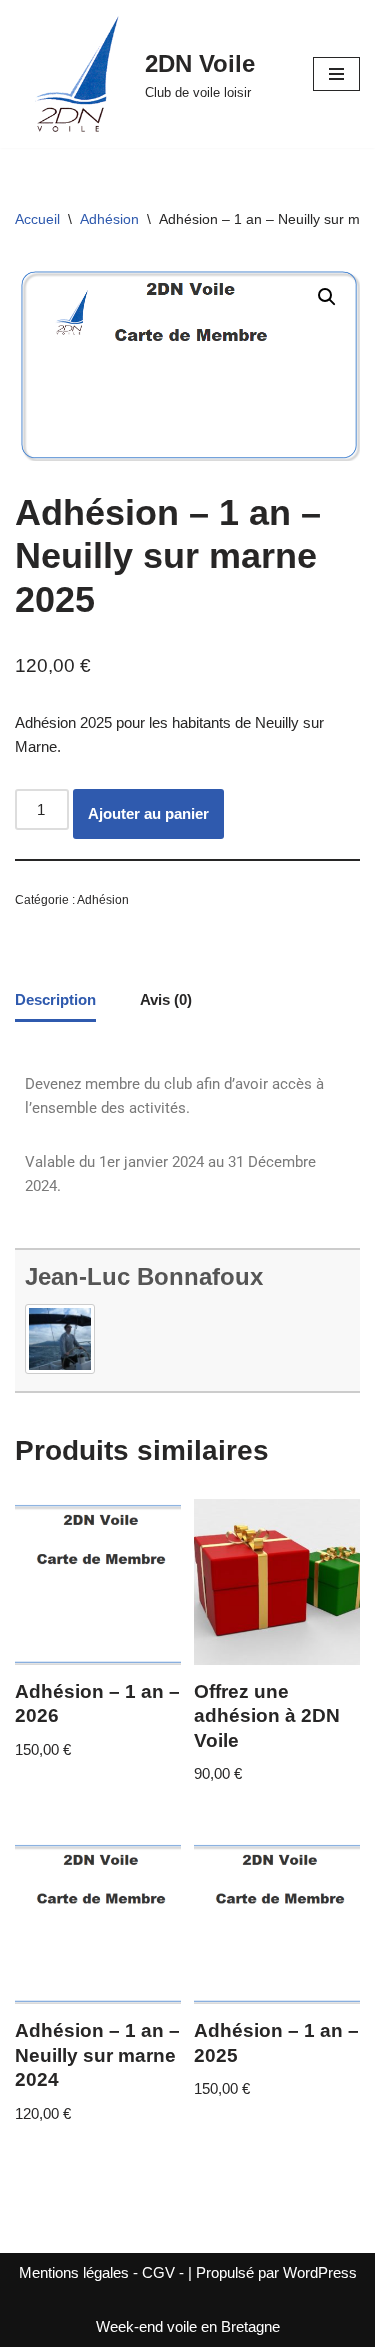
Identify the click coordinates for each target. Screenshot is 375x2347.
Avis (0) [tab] (166, 999)
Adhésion (109, 219)
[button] (327, 297)
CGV (158, 2272)
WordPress (320, 2272)
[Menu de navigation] (336, 74)
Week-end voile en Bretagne (188, 2326)
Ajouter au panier (148, 813)
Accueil (37, 219)
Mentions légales (74, 2272)
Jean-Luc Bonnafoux (144, 1276)
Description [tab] (55, 999)
